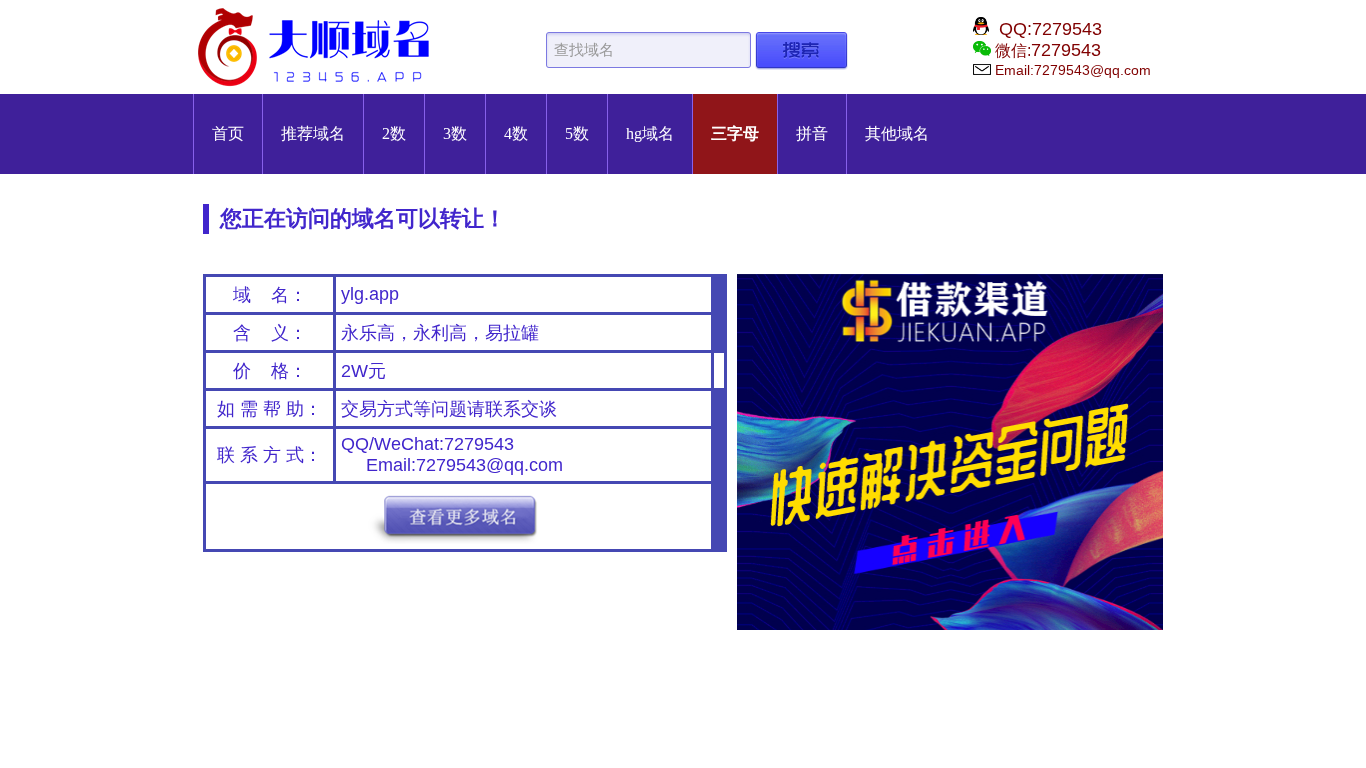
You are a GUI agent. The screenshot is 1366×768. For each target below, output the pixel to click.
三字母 (735, 133)
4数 (516, 133)
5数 (577, 133)
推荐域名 (313, 133)
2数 (394, 133)
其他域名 (897, 133)
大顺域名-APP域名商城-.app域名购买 (318, 47)
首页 (228, 133)
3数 (455, 133)
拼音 (812, 133)
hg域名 (650, 133)
